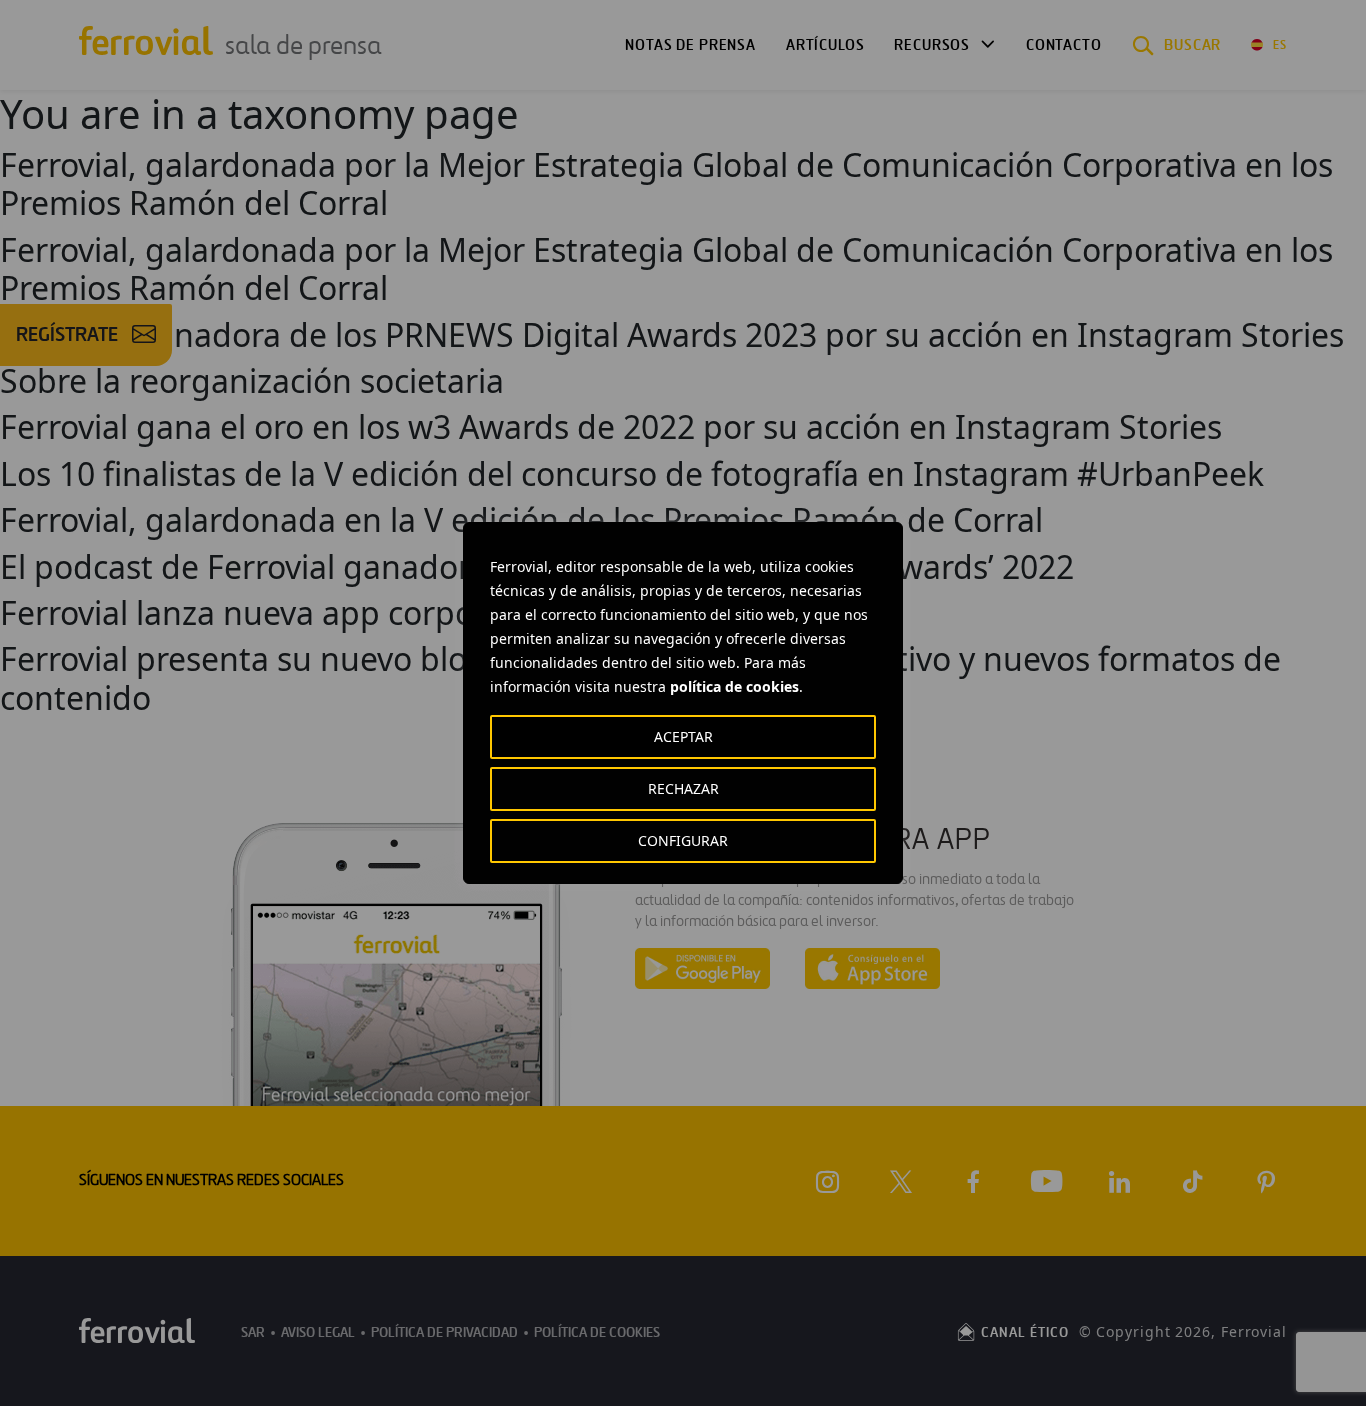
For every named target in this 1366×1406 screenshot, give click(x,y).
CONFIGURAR (683, 840)
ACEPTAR (683, 736)
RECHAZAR (683, 788)
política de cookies (734, 686)
